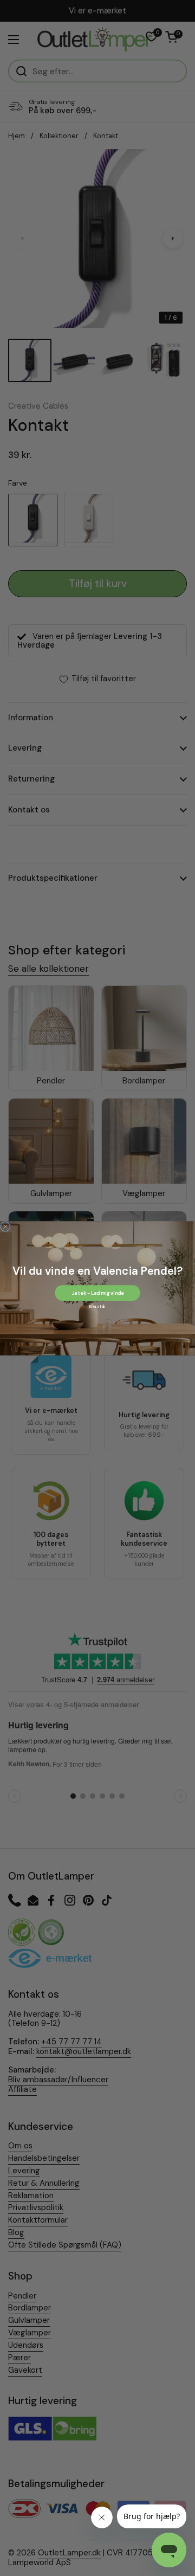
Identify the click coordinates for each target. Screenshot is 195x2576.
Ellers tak (97, 1306)
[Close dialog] (5, 1226)
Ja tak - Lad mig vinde (97, 1293)
